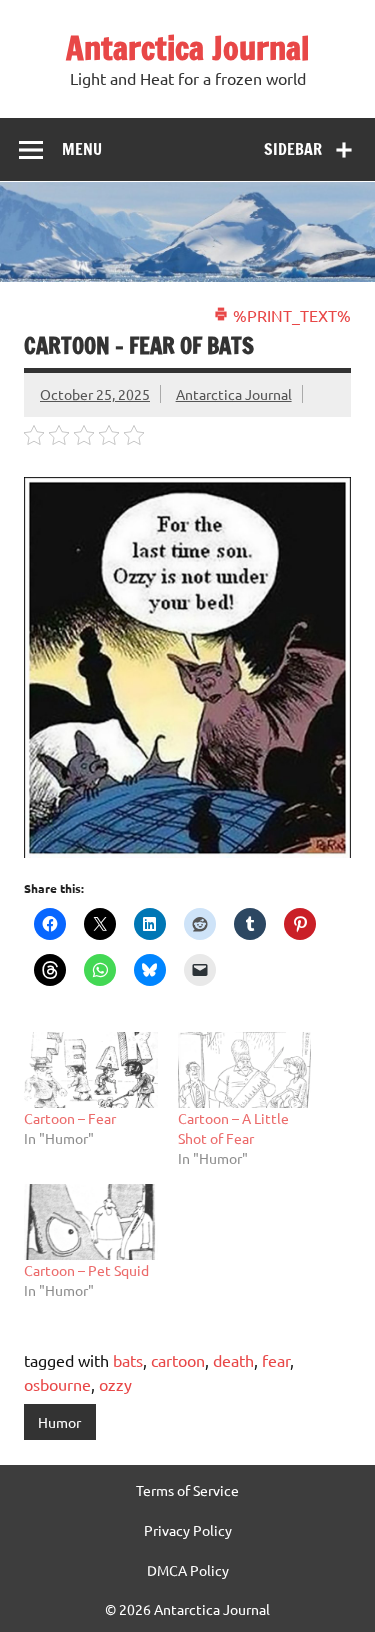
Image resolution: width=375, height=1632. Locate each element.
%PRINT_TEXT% (290, 315)
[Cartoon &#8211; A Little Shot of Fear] (245, 1070)
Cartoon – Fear (70, 1118)
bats (128, 1360)
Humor (59, 1422)
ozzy (115, 1384)
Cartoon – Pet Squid (86, 1270)
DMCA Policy (188, 1570)
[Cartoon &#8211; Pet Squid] (91, 1222)
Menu (82, 149)
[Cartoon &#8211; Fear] (91, 1070)
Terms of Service (187, 1490)
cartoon (178, 1360)
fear (276, 1360)
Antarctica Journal (187, 48)
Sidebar (293, 149)
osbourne (57, 1384)
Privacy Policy (188, 1530)
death (233, 1360)
